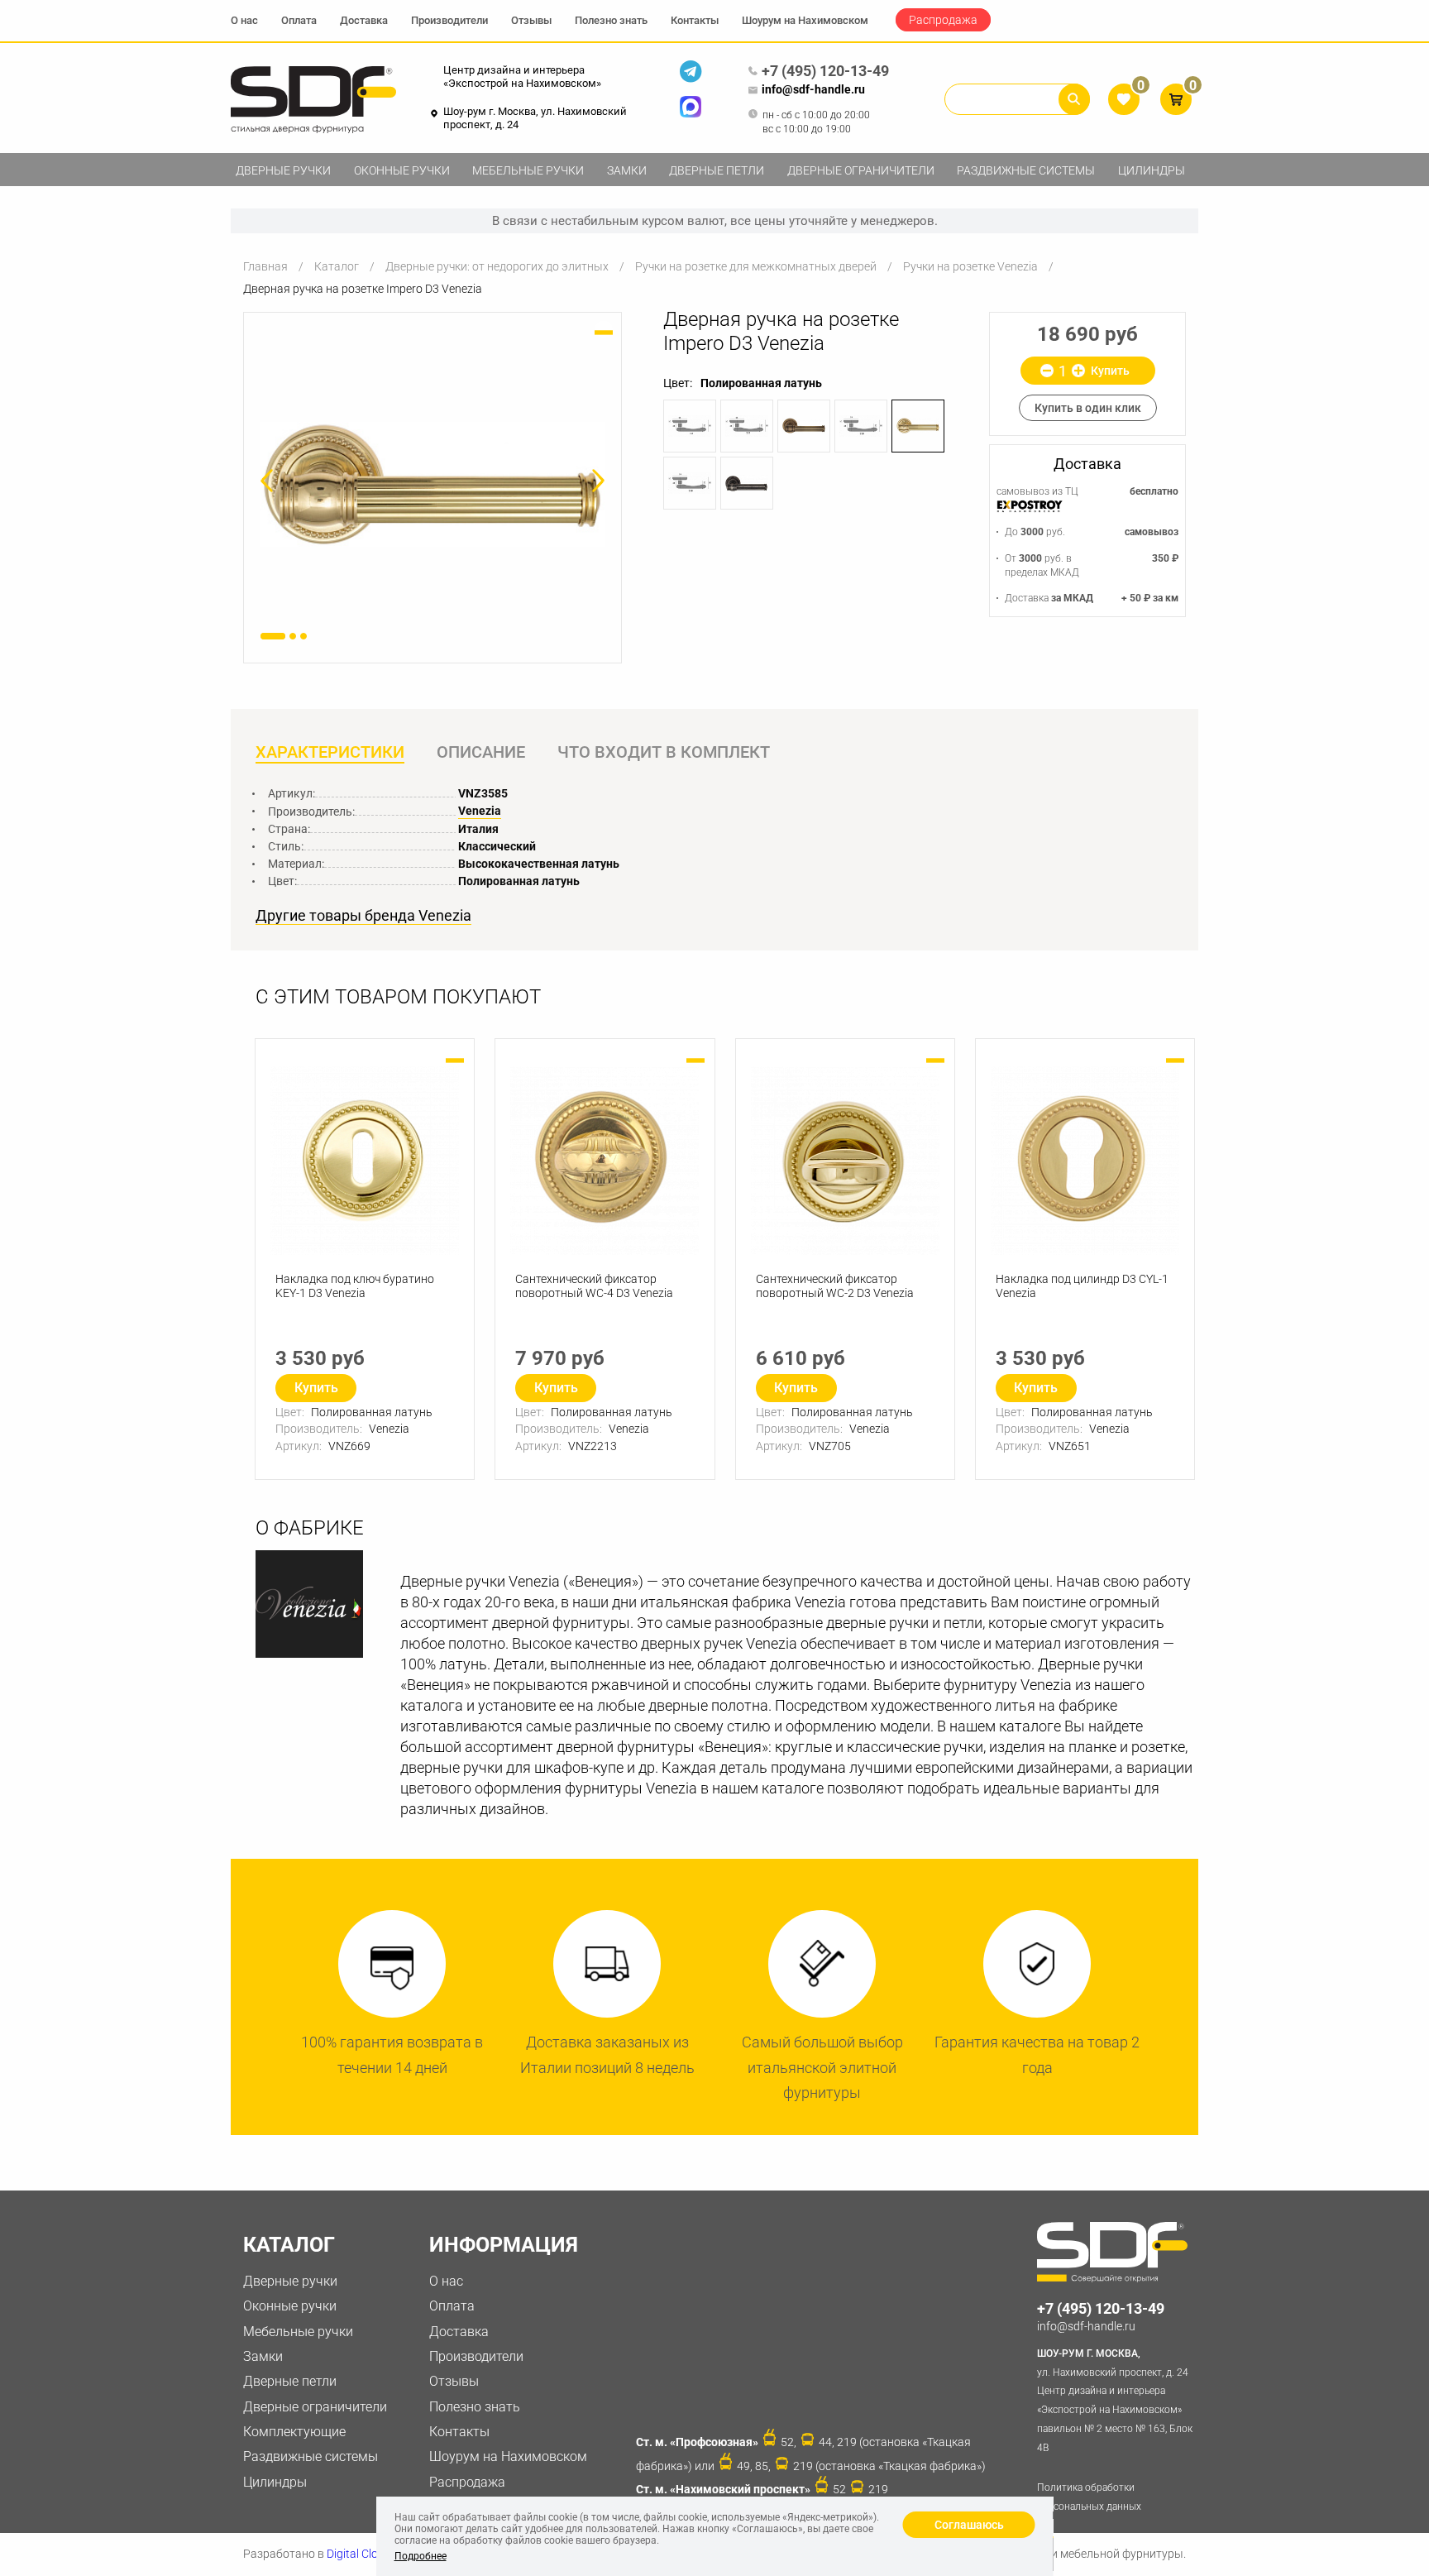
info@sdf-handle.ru (813, 89)
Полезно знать (611, 20)
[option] (433, 484)
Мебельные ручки (528, 170)
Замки (627, 170)
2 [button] (293, 636)
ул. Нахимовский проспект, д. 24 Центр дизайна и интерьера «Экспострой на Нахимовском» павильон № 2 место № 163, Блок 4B (1115, 2401)
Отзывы (531, 20)
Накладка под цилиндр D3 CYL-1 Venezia (1082, 1286)
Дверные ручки (283, 170)
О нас (244, 20)
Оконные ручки (402, 170)
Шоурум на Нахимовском (805, 20)
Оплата (299, 20)
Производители (449, 20)
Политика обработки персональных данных (1089, 2497)
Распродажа (943, 20)
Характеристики (330, 752)
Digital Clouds (362, 2554)
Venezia (480, 811)
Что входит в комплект (664, 752)
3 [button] (303, 636)
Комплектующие (294, 2432)
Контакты (695, 20)
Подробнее (421, 2556)
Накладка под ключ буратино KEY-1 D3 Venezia (355, 1286)
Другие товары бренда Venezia (363, 916)
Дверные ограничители (861, 170)
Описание (481, 752)
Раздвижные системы (1026, 170)
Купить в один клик (1088, 408)
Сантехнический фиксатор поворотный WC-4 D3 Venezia (594, 1286)
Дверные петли (717, 170)
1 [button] (273, 636)
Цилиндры (1152, 170)
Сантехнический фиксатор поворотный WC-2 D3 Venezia (835, 1286)
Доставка (364, 20)
